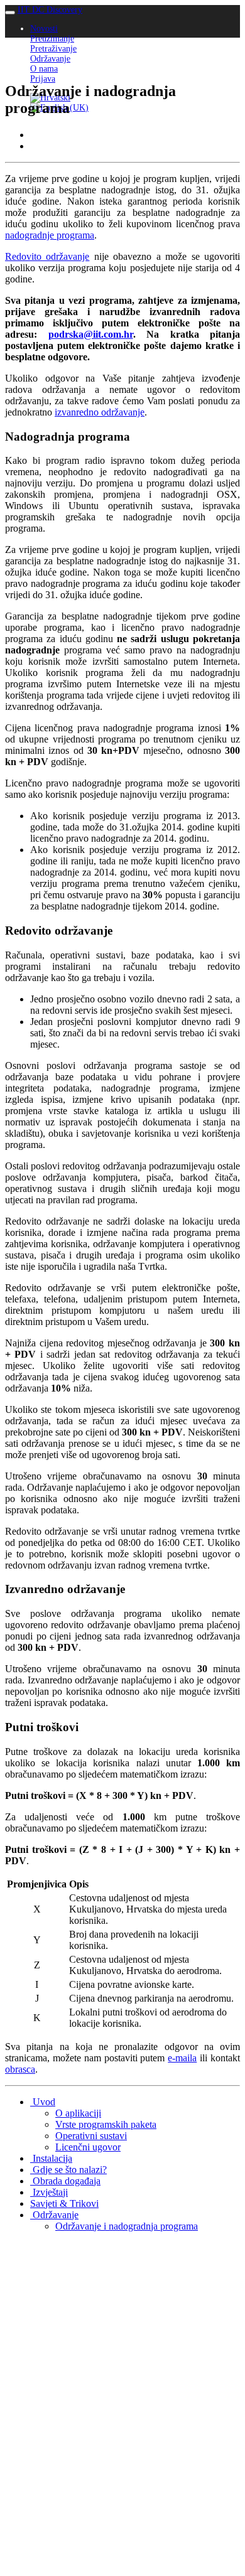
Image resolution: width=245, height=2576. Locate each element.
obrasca (20, 2069)
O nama (44, 69)
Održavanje (50, 59)
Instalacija (51, 2158)
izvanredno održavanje (100, 412)
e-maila (182, 2058)
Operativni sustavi (91, 2136)
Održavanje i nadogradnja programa (127, 2226)
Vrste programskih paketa (106, 2124)
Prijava (43, 79)
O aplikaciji (78, 2113)
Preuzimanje (52, 39)
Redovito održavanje (47, 256)
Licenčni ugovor (88, 2147)
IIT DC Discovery (50, 10)
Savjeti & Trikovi (64, 2203)
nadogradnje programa (50, 235)
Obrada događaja (65, 2181)
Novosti (44, 29)
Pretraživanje (53, 49)
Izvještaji (49, 2192)
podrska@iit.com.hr (91, 334)
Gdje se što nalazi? (68, 2170)
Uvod (43, 2102)
